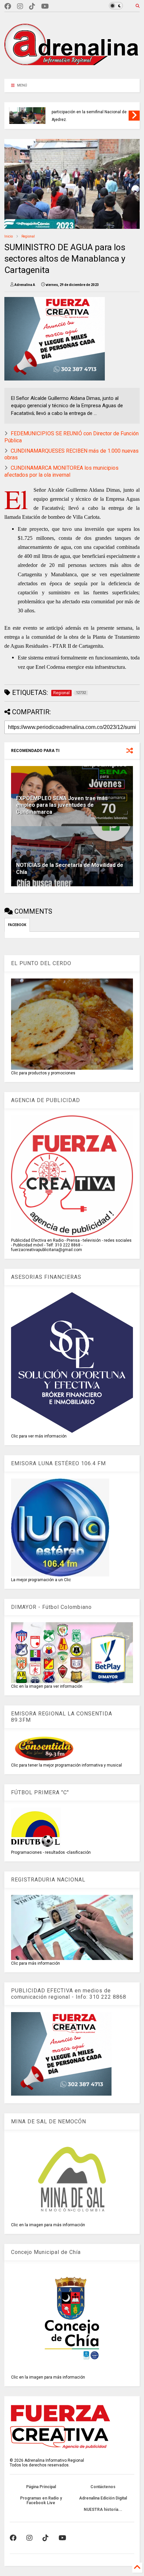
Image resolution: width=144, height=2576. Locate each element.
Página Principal (41, 2487)
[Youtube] (45, 7)
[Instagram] (20, 7)
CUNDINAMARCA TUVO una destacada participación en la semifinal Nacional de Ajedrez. (89, 112)
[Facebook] (8, 7)
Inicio (9, 236)
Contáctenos (103, 2487)
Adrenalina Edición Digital (103, 2498)
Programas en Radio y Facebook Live (41, 2501)
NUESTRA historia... (103, 2510)
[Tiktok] (32, 7)
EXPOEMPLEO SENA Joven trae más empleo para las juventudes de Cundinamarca (62, 805)
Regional (28, 236)
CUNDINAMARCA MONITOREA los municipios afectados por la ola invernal (61, 471)
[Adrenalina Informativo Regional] (72, 70)
